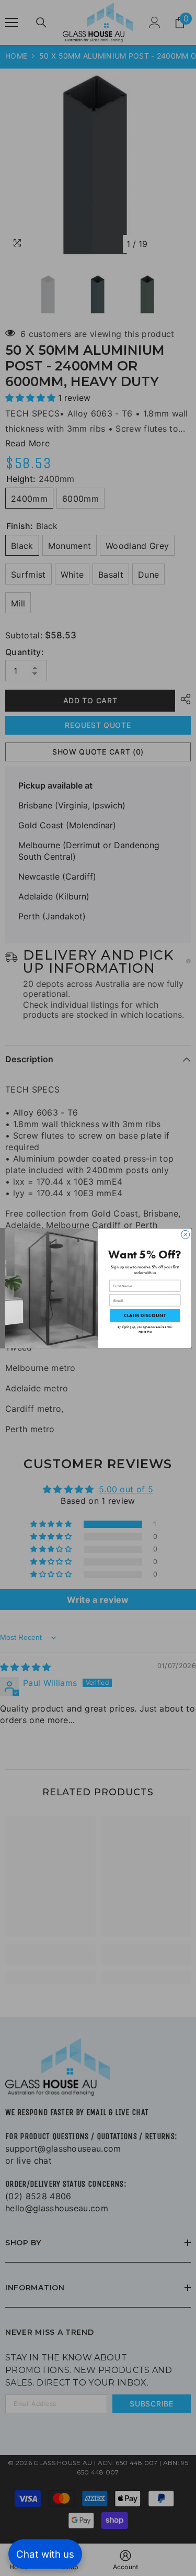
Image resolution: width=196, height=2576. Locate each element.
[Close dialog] (185, 1234)
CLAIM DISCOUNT (144, 1315)
